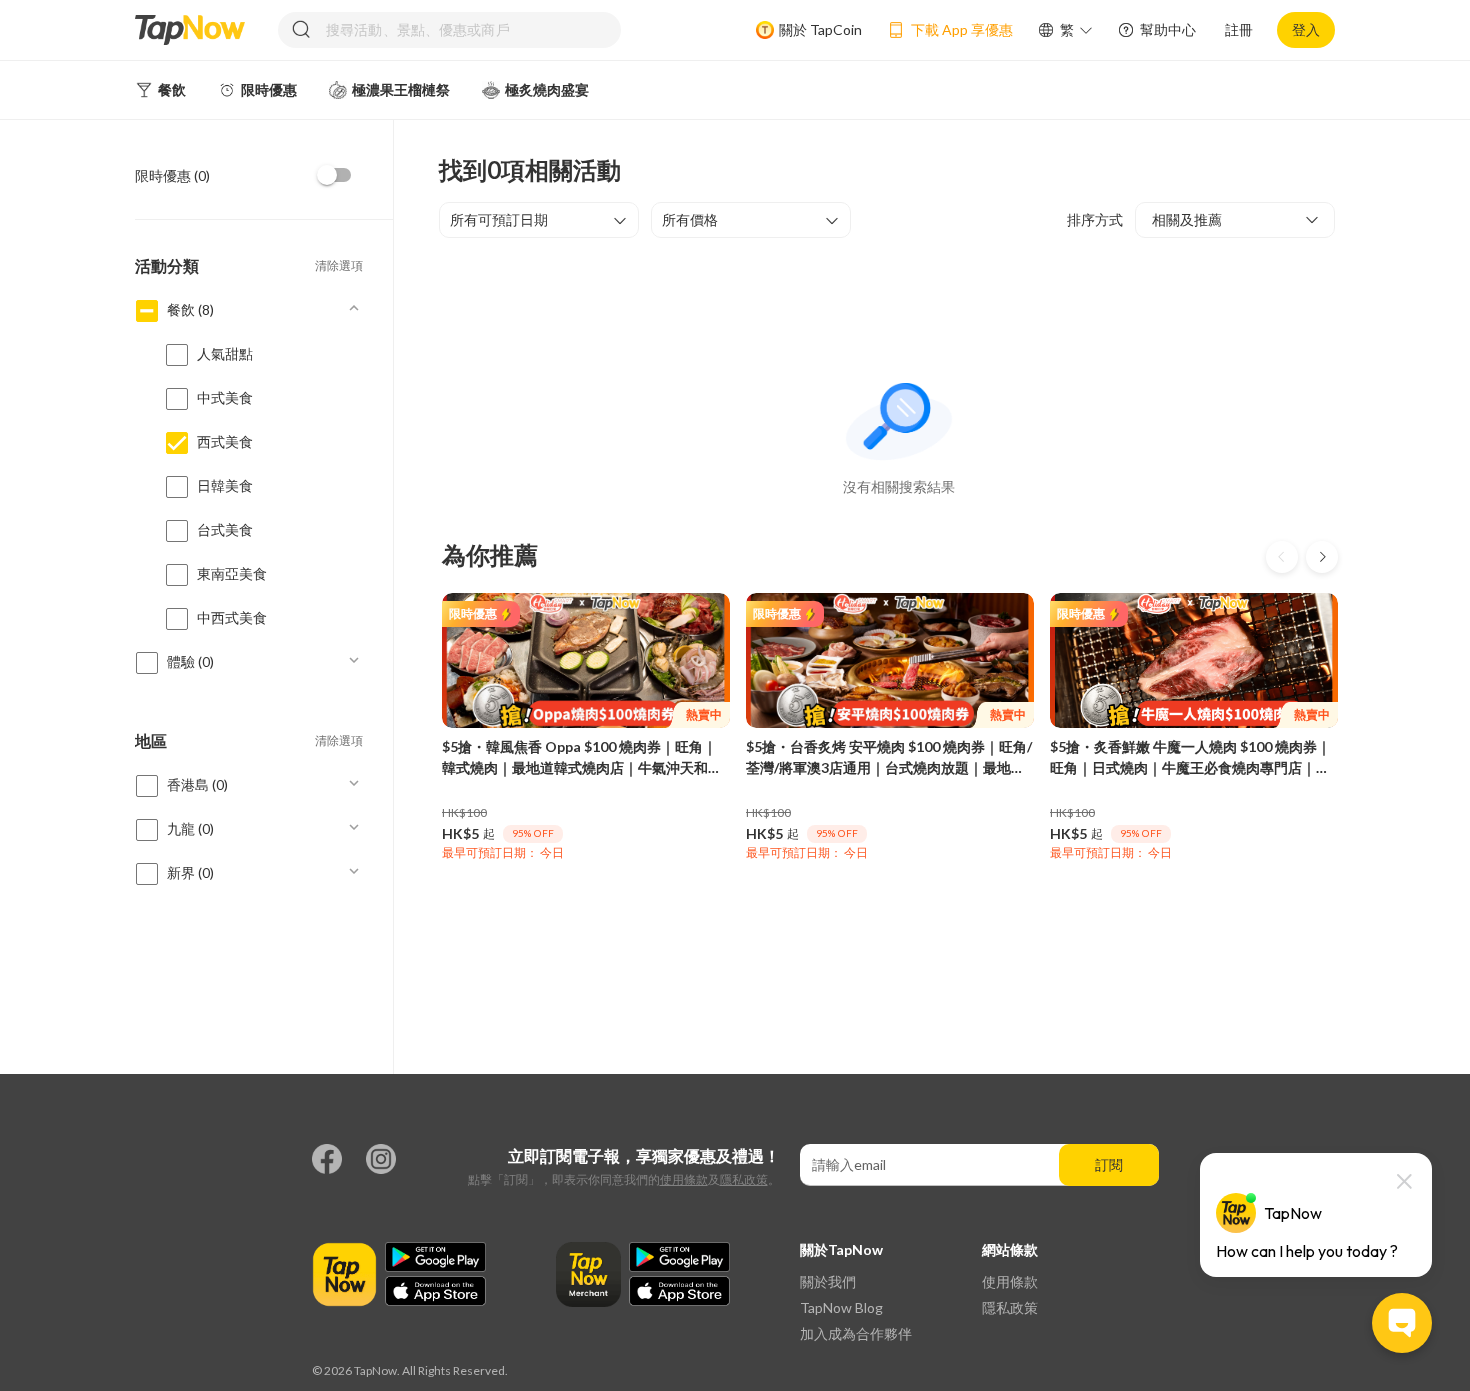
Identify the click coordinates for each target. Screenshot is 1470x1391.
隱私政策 (744, 1179)
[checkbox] (335, 175)
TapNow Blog (841, 1307)
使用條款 (684, 1179)
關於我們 (828, 1281)
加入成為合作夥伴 (856, 1333)
